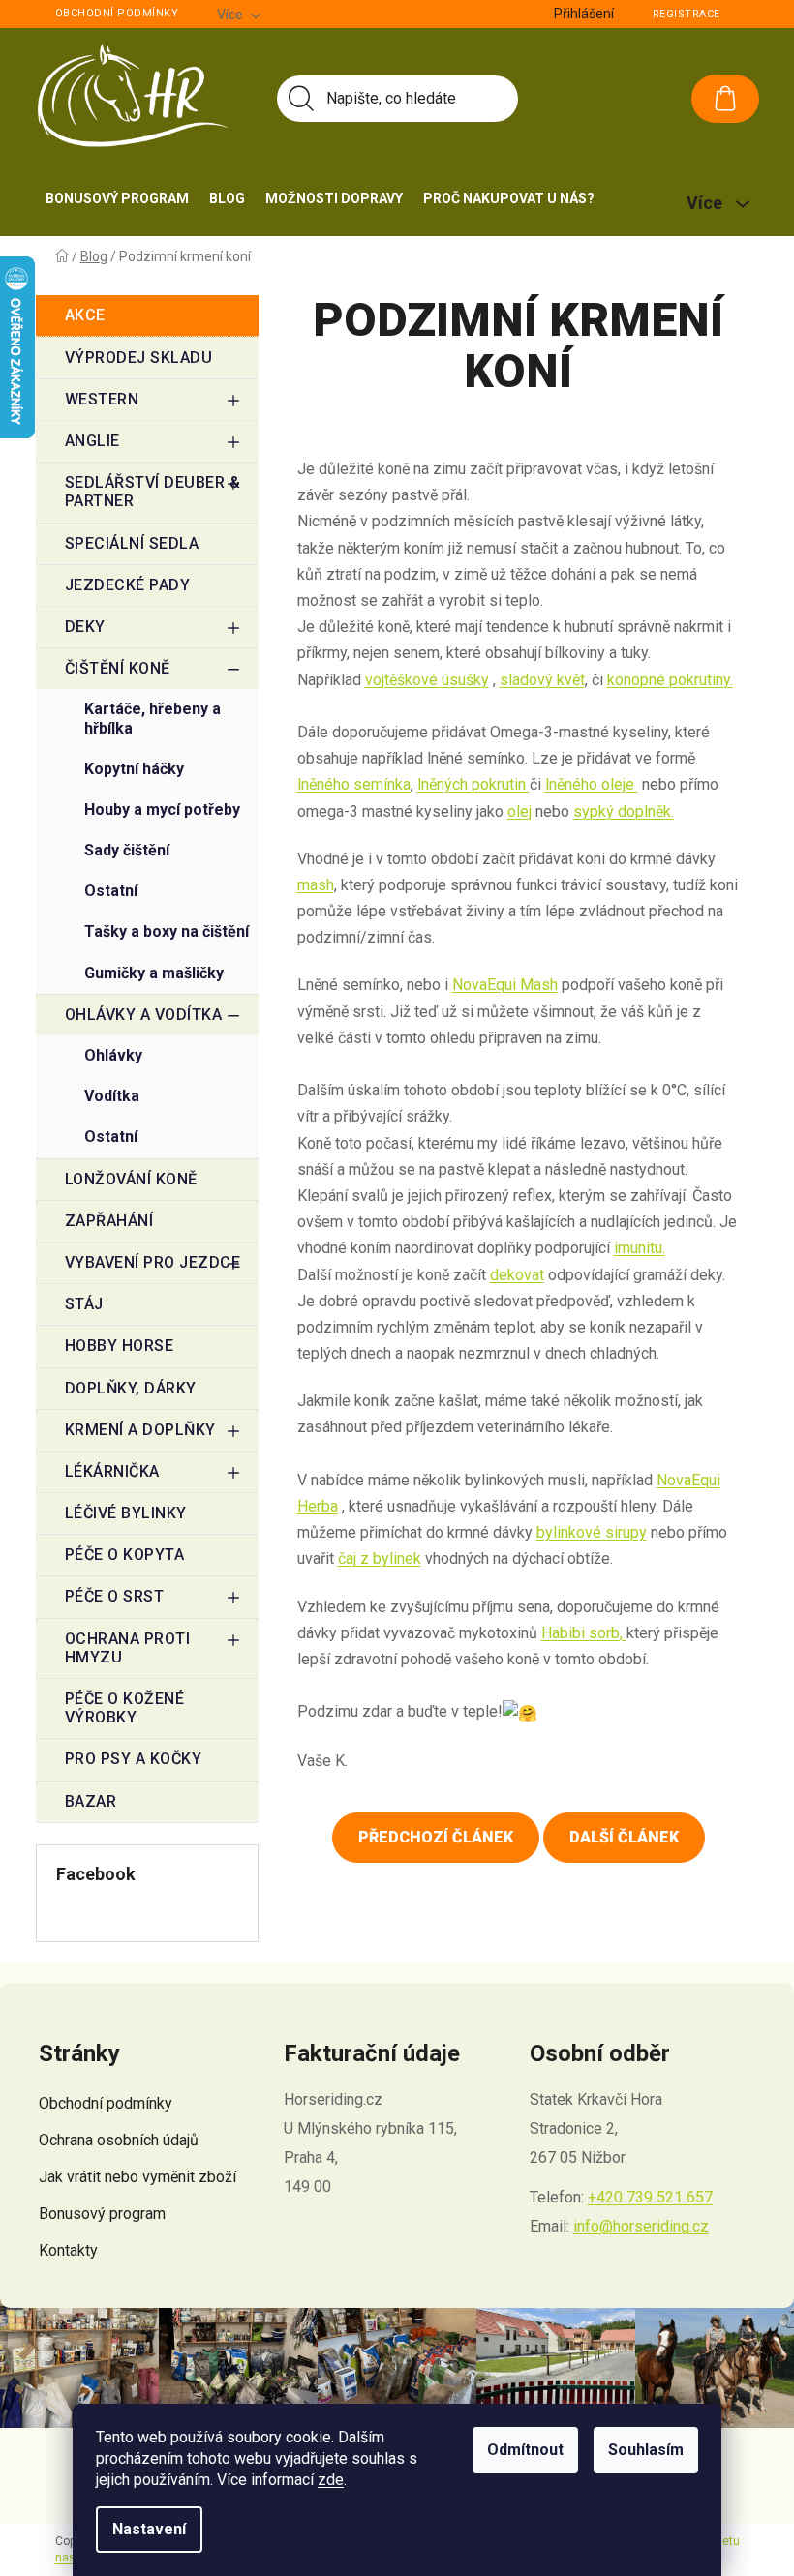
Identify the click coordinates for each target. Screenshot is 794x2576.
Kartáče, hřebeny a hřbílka (153, 718)
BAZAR (91, 1801)
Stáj (84, 1304)
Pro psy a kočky (134, 1759)
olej (519, 811)
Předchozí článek (436, 1837)
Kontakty (68, 2250)
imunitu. (640, 1248)
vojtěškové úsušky (427, 680)
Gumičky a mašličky (154, 973)
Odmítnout (525, 2450)
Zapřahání (109, 1221)
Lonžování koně (131, 1179)
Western (102, 399)
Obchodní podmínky (117, 13)
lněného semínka (354, 784)
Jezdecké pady (128, 585)
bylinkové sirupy (592, 1532)
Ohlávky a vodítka (144, 1015)
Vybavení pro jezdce (153, 1262)
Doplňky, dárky (131, 1388)
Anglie (92, 441)
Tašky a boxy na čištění (167, 931)
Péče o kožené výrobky (125, 1708)
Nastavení (149, 2529)
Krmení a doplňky (140, 1430)
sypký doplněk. (624, 811)
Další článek (624, 1837)
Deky (85, 627)
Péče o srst (115, 1596)
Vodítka (112, 1096)
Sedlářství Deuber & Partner (153, 492)
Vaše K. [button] (322, 1761)
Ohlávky (113, 1055)
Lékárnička (112, 1471)
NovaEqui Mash (505, 985)
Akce (85, 315)
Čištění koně (118, 668)
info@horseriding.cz (641, 2226)
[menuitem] (117, 198)
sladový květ (542, 680)
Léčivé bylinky (126, 1513)
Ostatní (111, 891)
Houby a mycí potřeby (162, 809)
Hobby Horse (120, 1346)
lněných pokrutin (473, 784)
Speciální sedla (132, 543)
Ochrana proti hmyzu (128, 1648)
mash (316, 885)
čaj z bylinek (380, 1558)
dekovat (517, 1275)
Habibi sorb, (584, 1633)
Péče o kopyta (125, 1555)
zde (331, 2480)
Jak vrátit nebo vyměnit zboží (137, 2177)
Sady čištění (127, 850)
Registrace (687, 14)
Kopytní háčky (134, 769)
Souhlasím (646, 2450)
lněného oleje (592, 784)
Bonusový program (102, 2214)
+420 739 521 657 (650, 2197)
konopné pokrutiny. (670, 680)
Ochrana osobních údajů (119, 2140)
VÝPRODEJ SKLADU (139, 358)
